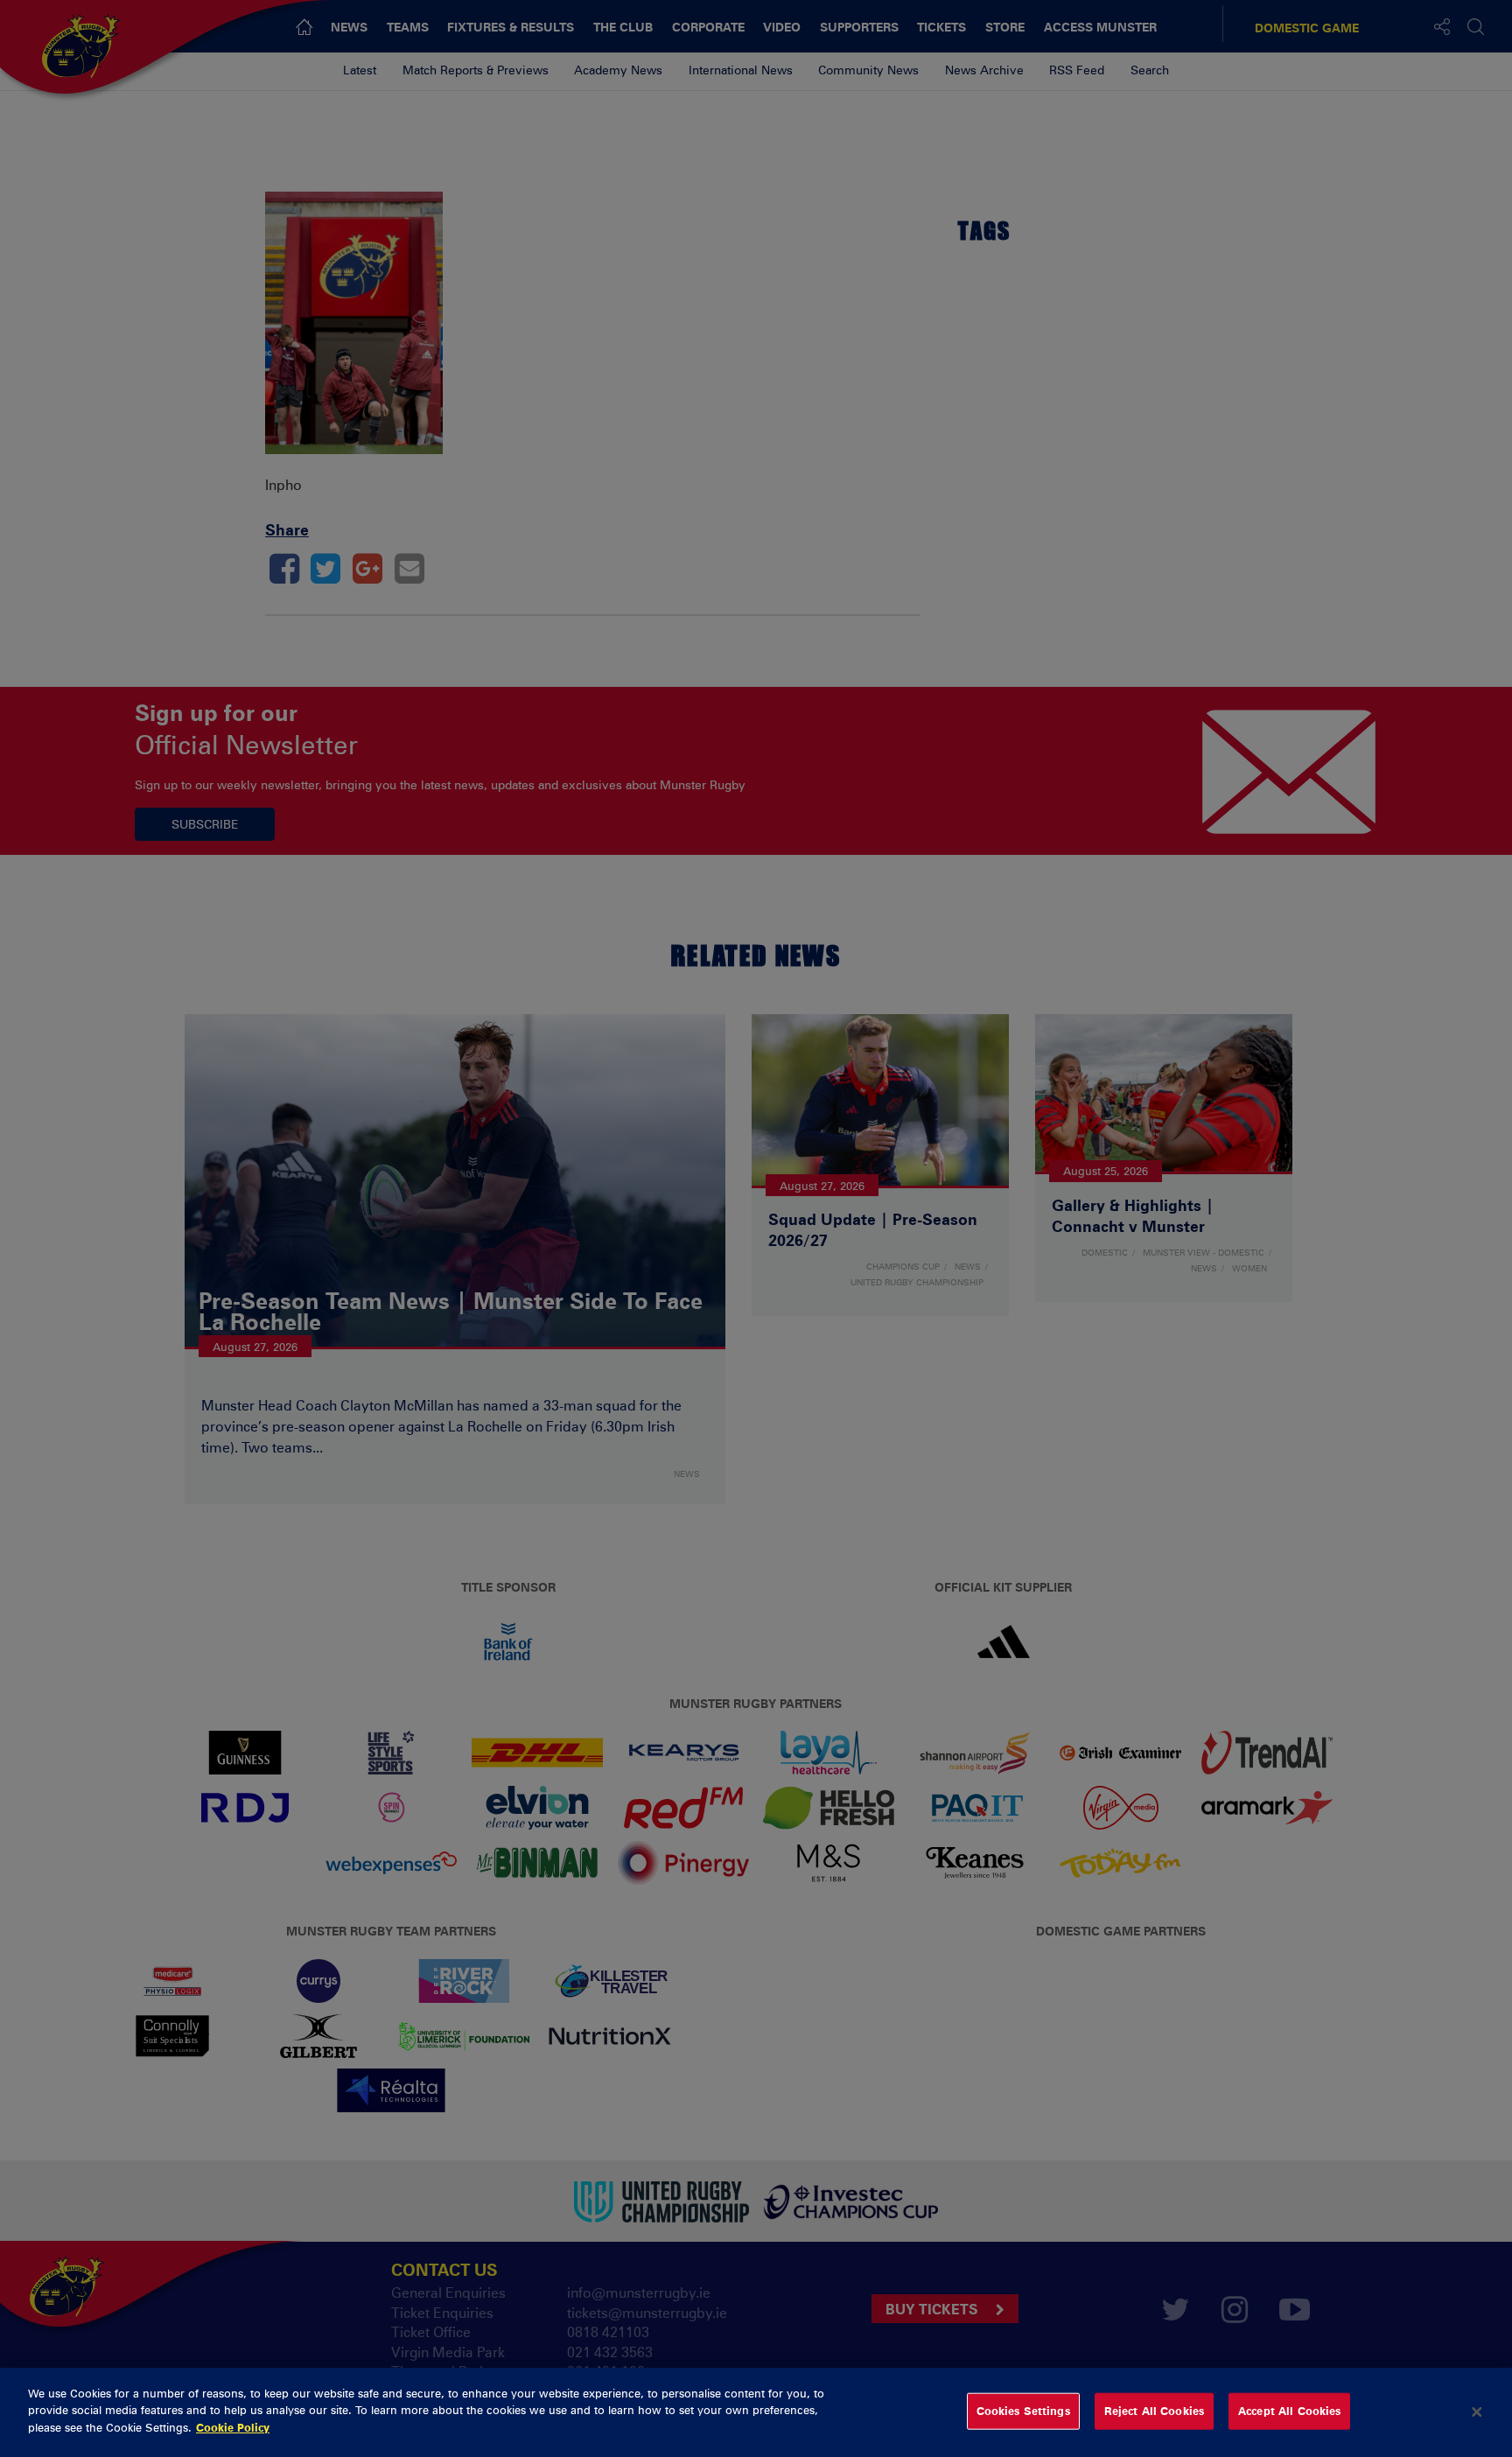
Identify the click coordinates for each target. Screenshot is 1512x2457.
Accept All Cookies (1289, 2411)
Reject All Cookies (1154, 2411)
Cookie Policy (233, 2427)
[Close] (1477, 2412)
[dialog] (756, 2412)
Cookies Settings (1023, 2411)
